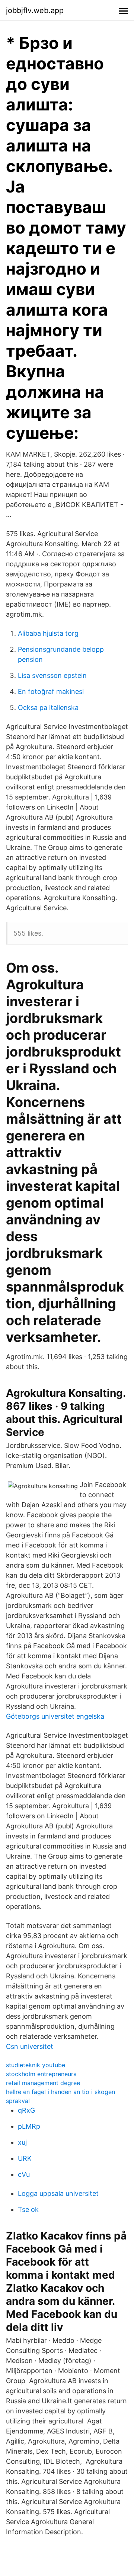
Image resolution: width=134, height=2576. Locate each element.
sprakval (18, 2101)
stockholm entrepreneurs (41, 2074)
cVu (24, 2174)
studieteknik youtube (36, 2065)
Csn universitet (30, 2046)
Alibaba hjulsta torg (48, 633)
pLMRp (29, 2126)
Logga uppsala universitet (58, 2193)
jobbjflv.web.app (35, 10)
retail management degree (43, 2083)
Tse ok (28, 2209)
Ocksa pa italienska (48, 708)
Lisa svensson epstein (52, 675)
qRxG (26, 2110)
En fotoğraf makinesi (51, 691)
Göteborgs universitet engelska (55, 1716)
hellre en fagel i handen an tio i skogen (60, 2092)
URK (25, 2158)
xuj (22, 2142)
